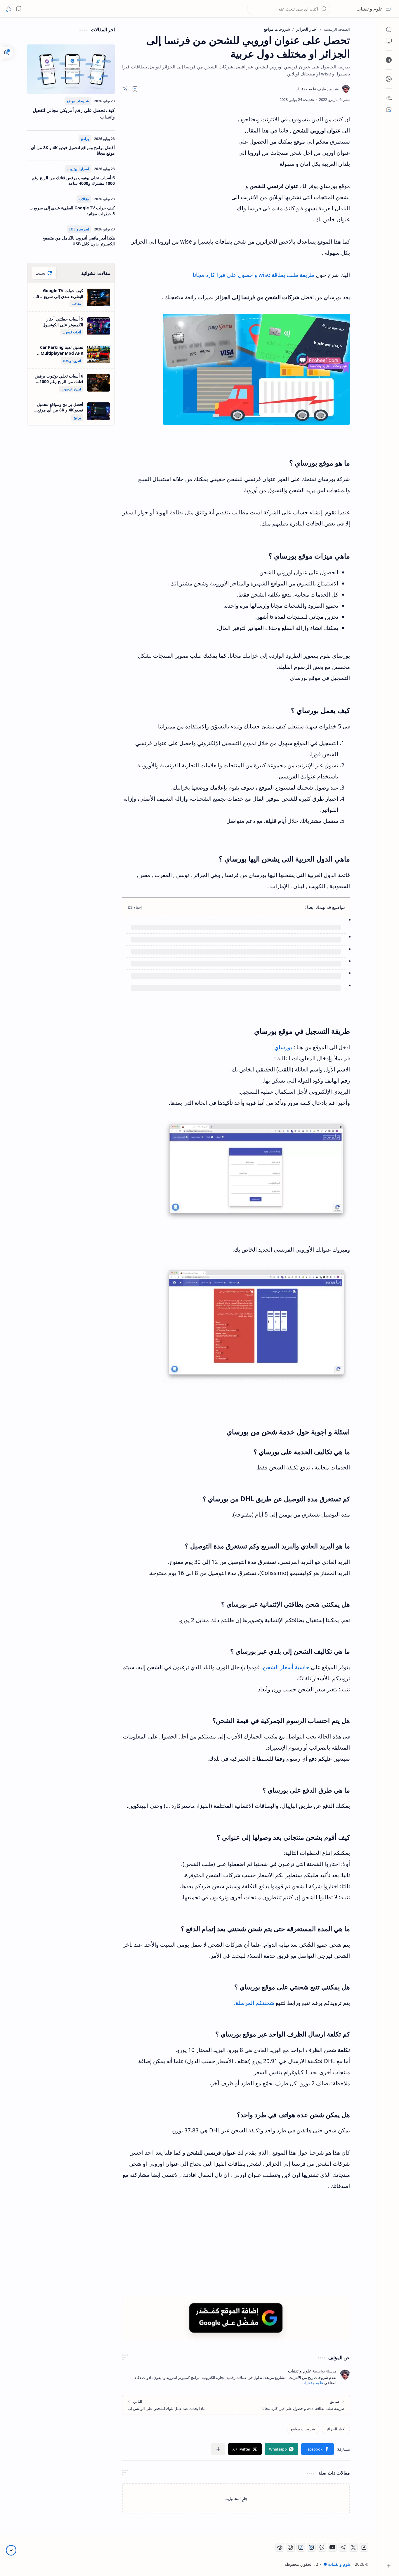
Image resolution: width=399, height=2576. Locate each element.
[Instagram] (311, 2547)
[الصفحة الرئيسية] (389, 29)
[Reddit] (280, 2547)
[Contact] (389, 110)
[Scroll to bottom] (11, 2550)
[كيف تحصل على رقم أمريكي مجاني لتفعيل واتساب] (71, 69)
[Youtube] (332, 2547)
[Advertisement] (176, 166)
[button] (389, 9)
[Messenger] (322, 2547)
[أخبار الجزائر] (336, 2429)
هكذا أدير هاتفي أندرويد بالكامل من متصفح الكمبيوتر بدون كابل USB (79, 241)
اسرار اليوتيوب (78, 169)
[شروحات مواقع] (303, 2429)
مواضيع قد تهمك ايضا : (325, 907)
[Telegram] (343, 2547)
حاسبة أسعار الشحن (286, 1667)
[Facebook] (364, 2547)
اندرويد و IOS (79, 229)
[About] (389, 98)
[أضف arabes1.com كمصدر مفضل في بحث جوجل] (236, 2318)
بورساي (282, 1047)
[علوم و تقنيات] (317, 89)
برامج (85, 139)
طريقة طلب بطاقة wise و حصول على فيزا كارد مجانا (254, 275)
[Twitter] (353, 2547)
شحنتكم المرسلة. (254, 2003)
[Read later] (135, 89)
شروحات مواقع (78, 101)
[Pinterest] (290, 2547)
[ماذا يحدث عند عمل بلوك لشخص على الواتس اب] (179, 2405)
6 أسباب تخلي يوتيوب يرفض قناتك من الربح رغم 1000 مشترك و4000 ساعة (73, 181)
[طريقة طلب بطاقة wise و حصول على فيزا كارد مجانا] (293, 2405)
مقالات (84, 199)
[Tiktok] (301, 2547)
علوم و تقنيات (370, 9)
